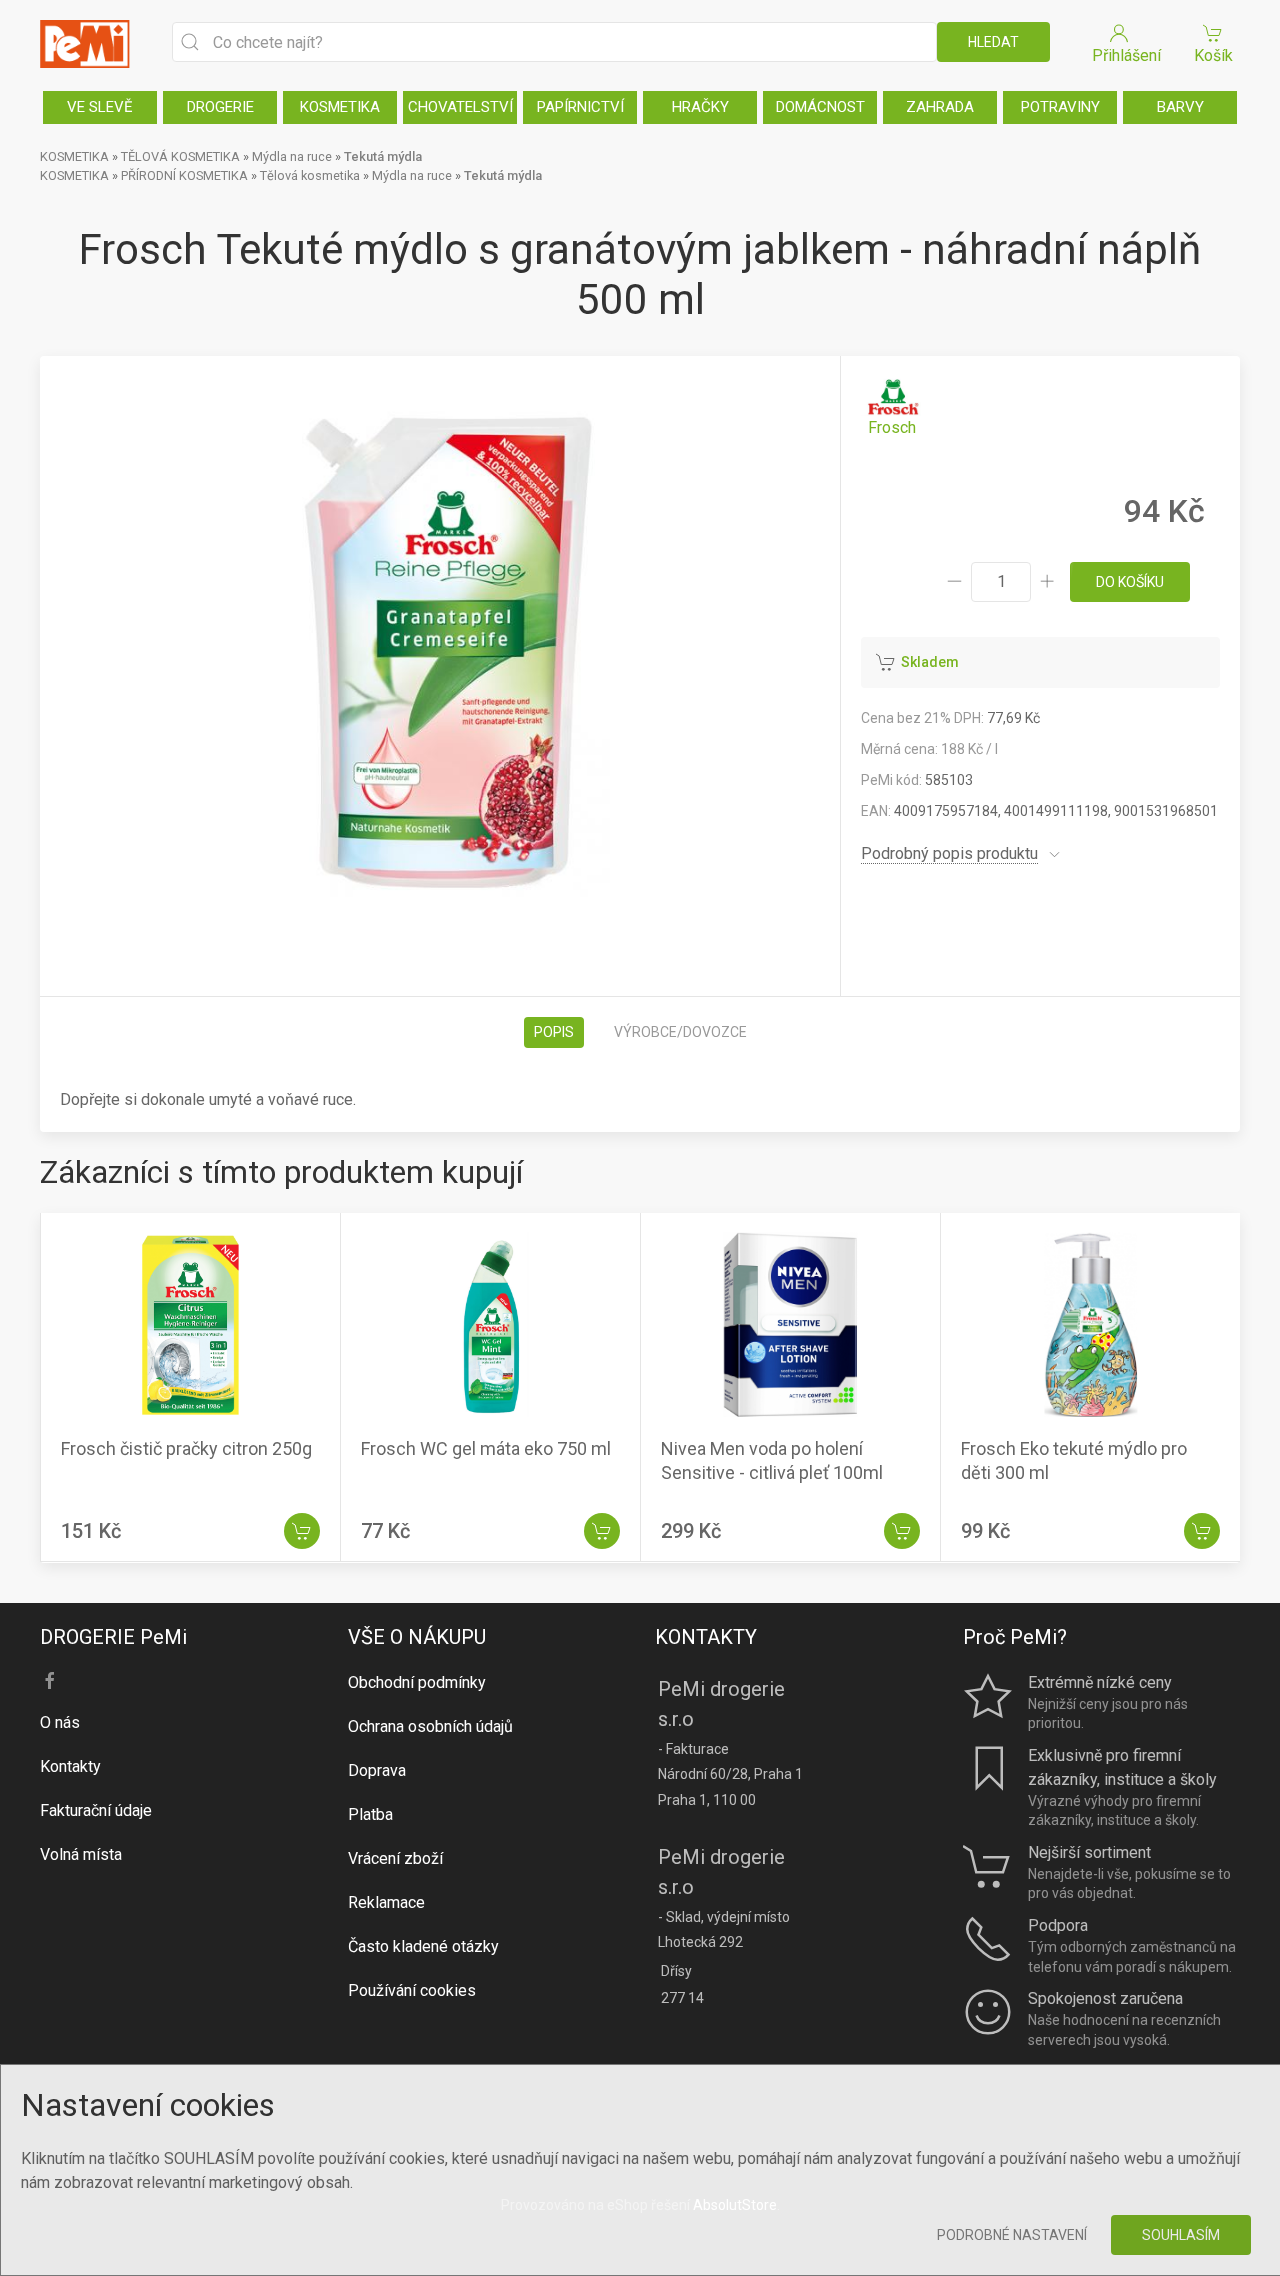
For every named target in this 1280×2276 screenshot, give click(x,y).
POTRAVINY (1060, 107)
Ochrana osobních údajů (430, 1726)
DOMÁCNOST (820, 107)
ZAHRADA (940, 107)
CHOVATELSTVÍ (460, 107)
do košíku (1130, 582)
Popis (554, 1032)
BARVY (1180, 107)
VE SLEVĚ (100, 107)
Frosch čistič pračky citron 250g (186, 1449)
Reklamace (386, 1902)
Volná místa (81, 1854)
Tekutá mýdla (383, 156)
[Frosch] (892, 406)
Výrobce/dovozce (680, 1032)
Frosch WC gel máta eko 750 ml (486, 1449)
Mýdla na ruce (292, 156)
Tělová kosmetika (310, 175)
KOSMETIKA (340, 107)
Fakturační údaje (96, 1810)
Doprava (377, 1770)
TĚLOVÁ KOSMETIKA (180, 156)
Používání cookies (412, 1990)
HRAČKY (700, 107)
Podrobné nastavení (1012, 2235)
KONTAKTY (706, 1637)
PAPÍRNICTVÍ (580, 107)
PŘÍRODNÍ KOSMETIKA (184, 175)
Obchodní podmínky (417, 1682)
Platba (370, 1814)
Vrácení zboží (395, 1858)
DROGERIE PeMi (113, 1637)
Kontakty (70, 1766)
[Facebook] (50, 1681)
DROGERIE (220, 107)
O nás (60, 1722)
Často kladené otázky (423, 1946)
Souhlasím (1181, 2235)
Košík (1213, 55)
